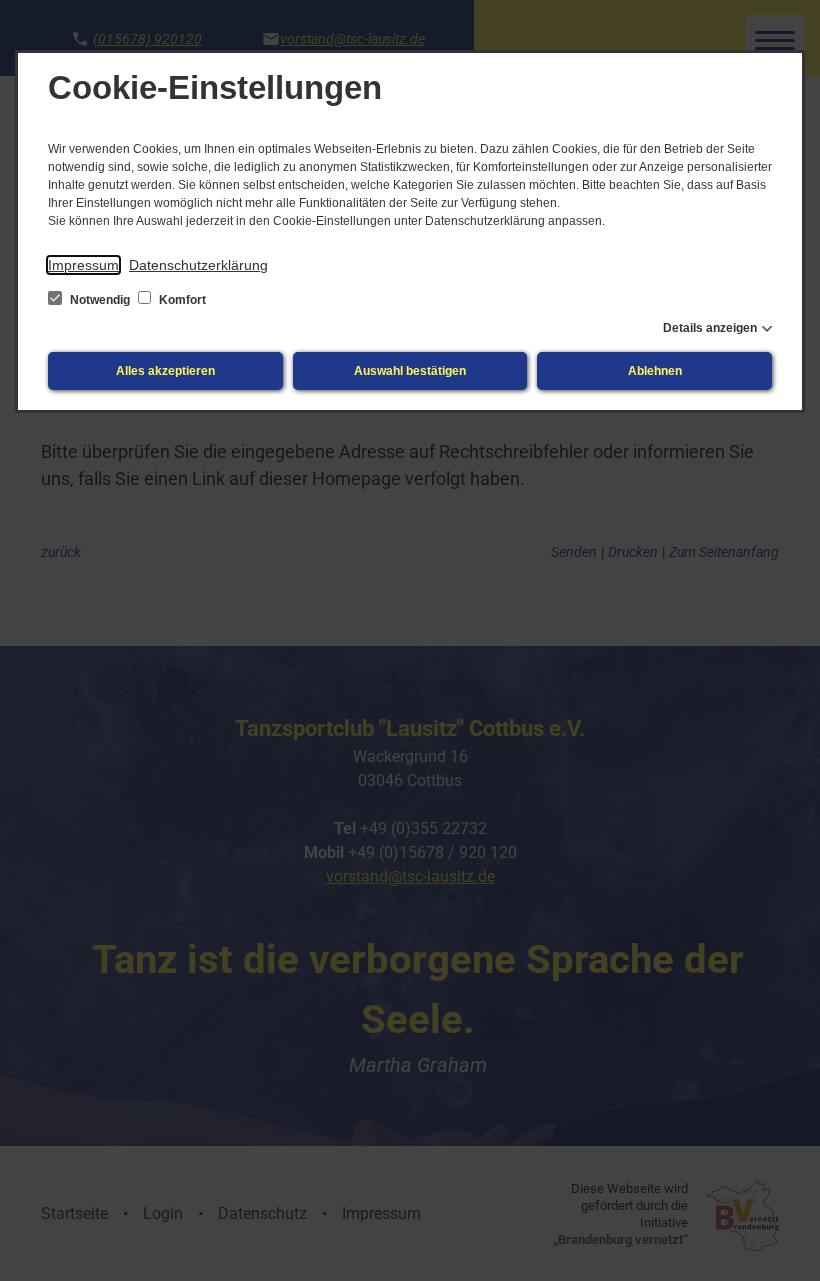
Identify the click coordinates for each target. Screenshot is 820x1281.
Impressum (83, 265)
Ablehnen (655, 371)
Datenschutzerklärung (198, 265)
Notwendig (100, 300)
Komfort (181, 300)
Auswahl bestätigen (410, 371)
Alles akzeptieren (165, 371)
